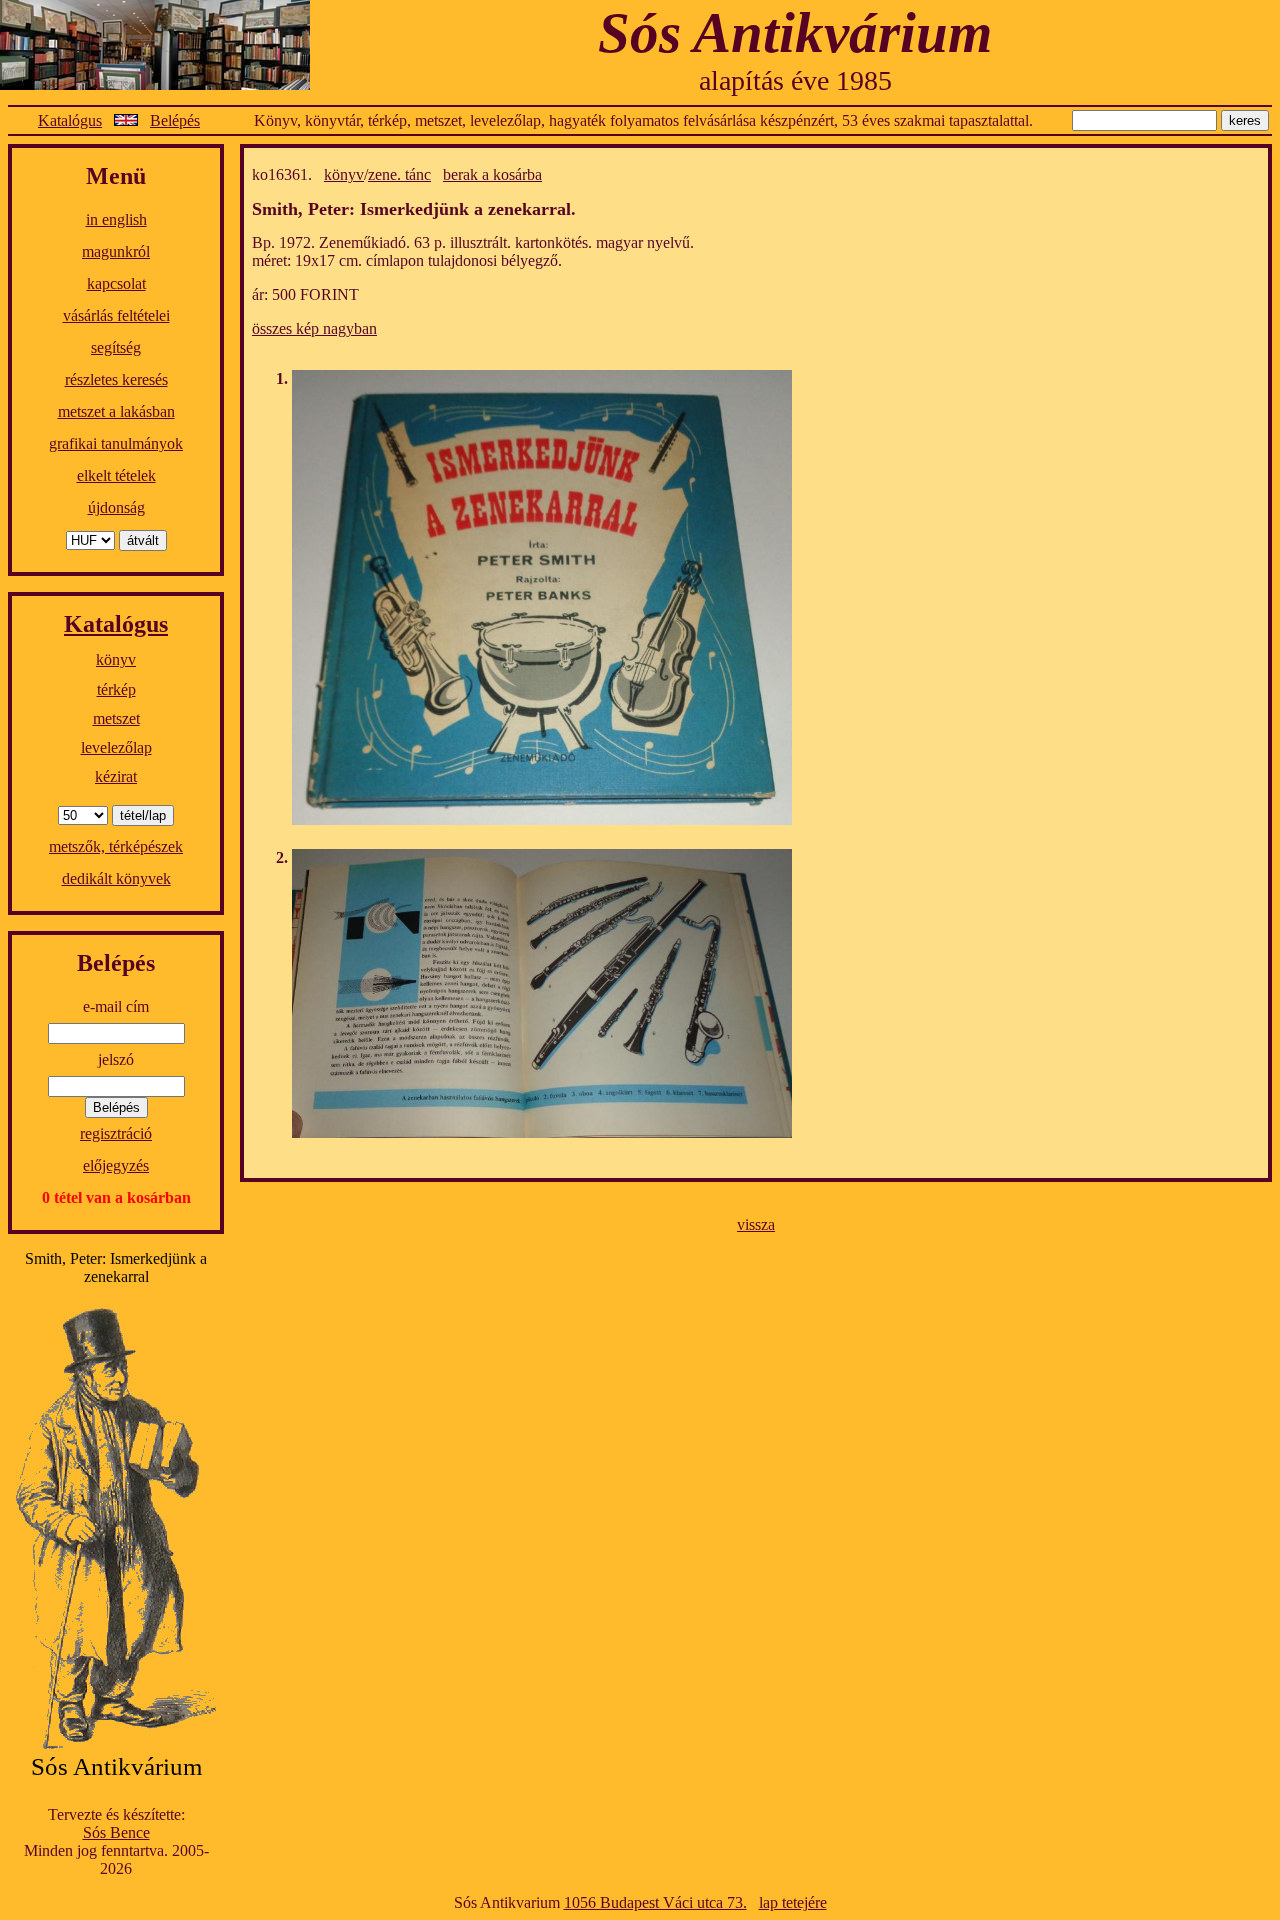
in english (116, 219)
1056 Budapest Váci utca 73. (655, 1902)
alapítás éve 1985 (795, 80)
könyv (116, 659)
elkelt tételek (116, 475)
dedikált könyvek (116, 878)
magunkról (116, 251)
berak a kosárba (492, 174)
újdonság (116, 507)
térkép (116, 689)
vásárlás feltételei (116, 315)
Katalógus (70, 120)
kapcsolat (116, 283)
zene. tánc (399, 174)
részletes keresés (116, 379)
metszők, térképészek (116, 846)
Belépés (175, 120)
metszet (116, 718)
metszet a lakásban (116, 411)
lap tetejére (793, 1902)
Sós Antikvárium (795, 32)
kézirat (116, 776)
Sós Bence (116, 1832)
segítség (116, 347)
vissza (756, 1224)
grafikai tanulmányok (116, 443)
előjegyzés (116, 1165)
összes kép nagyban (314, 328)
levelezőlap (116, 747)
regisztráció (116, 1133)
